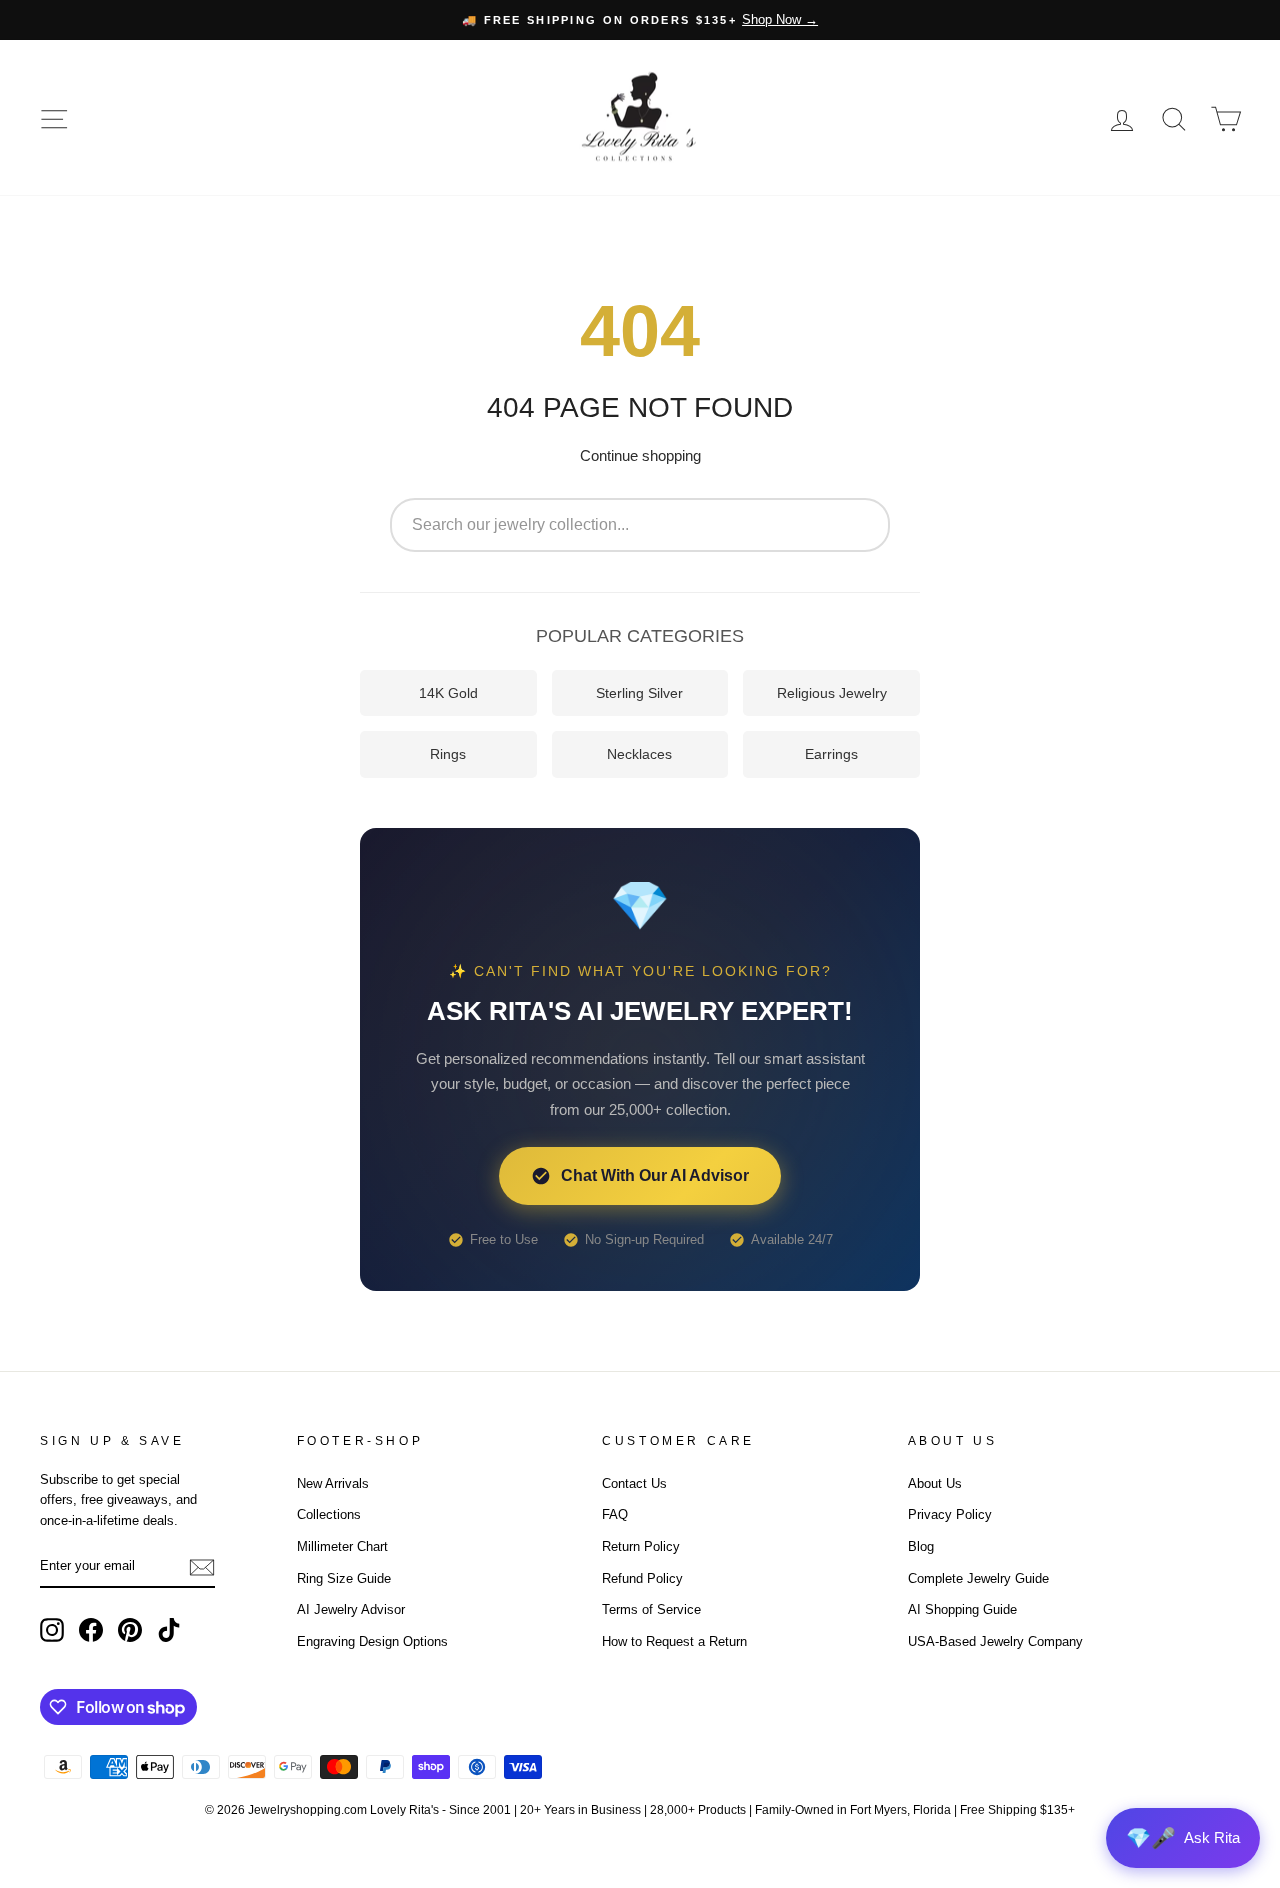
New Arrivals (333, 1483)
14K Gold (448, 693)
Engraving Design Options (372, 1641)
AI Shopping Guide (962, 1609)
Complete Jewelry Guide (978, 1578)
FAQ (615, 1514)
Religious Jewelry (832, 693)
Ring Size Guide (344, 1578)
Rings (448, 754)
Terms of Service (651, 1609)
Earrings (831, 754)
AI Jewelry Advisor (351, 1609)
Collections (329, 1514)
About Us (935, 1483)
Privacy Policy (950, 1514)
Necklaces (639, 754)
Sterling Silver (639, 693)
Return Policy (641, 1546)
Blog (921, 1546)
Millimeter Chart (342, 1546)
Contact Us (634, 1483)
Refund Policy (642, 1578)
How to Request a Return (674, 1641)
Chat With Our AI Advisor (655, 1175)
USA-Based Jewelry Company (995, 1641)
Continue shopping (640, 455)
